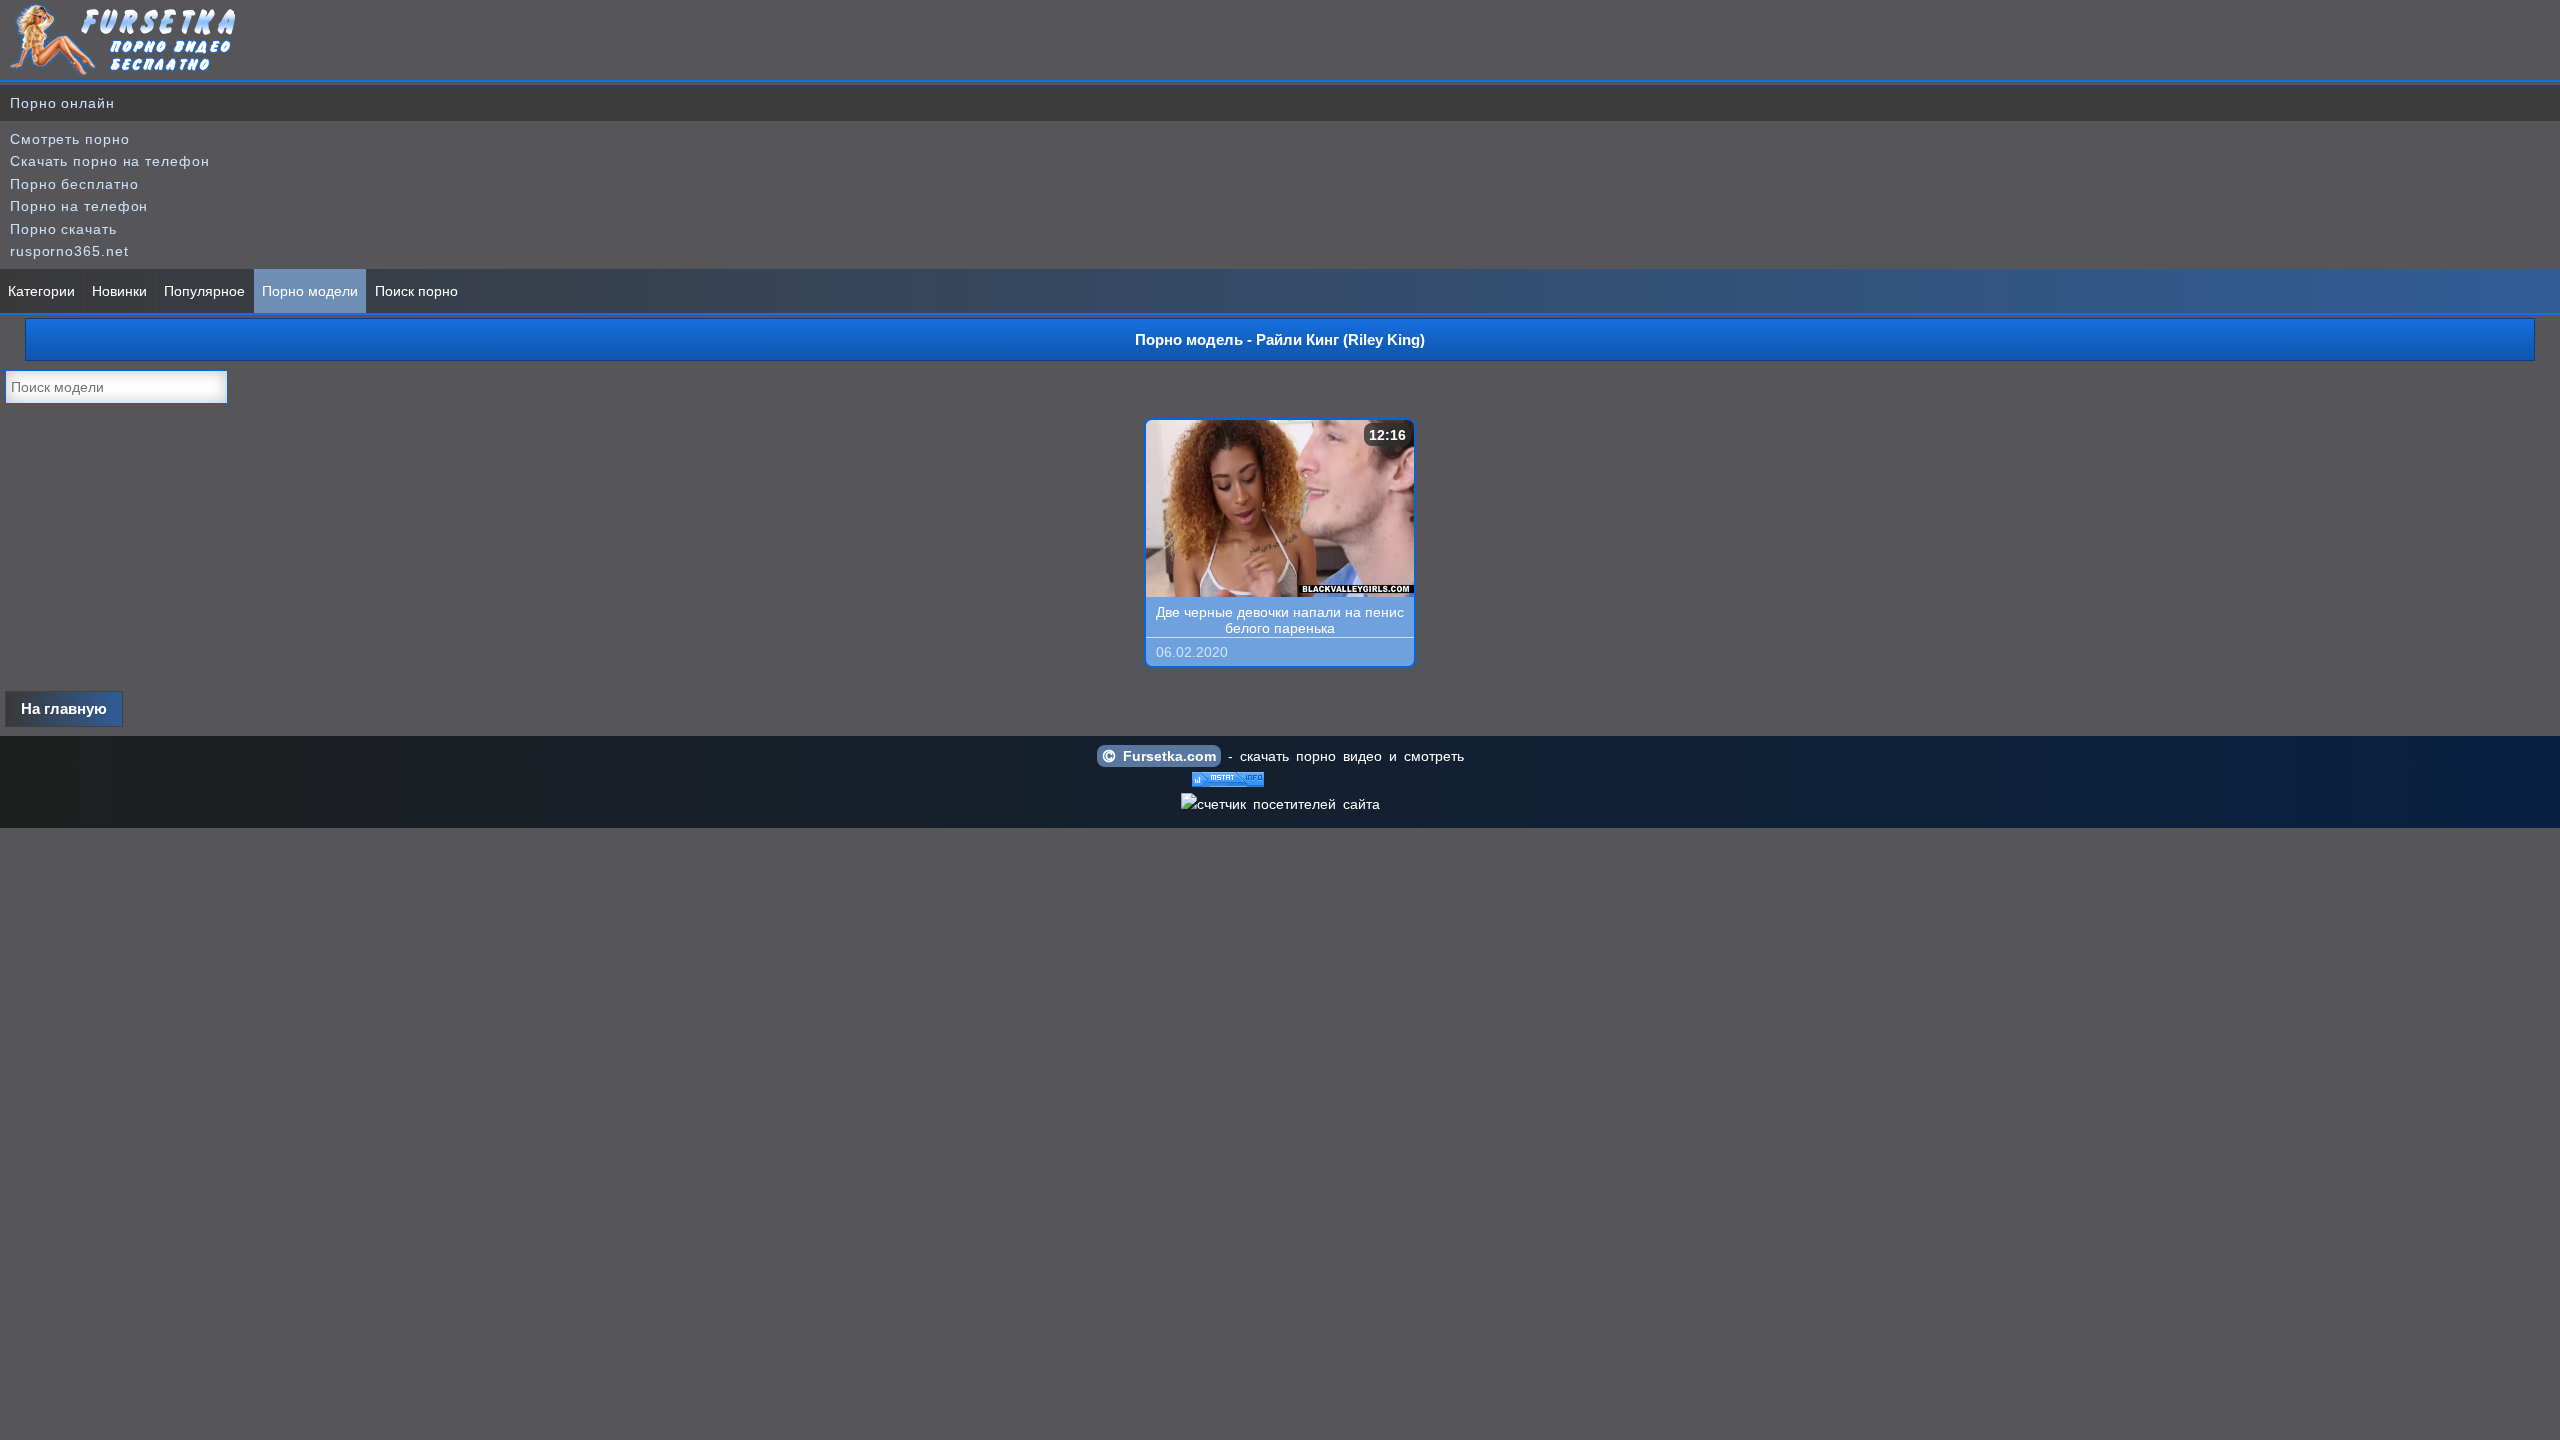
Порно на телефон (79, 206)
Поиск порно (416, 291)
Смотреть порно (70, 139)
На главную (64, 708)
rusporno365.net (69, 251)
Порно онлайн (62, 103)
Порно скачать (63, 229)
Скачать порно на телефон (110, 161)
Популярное (204, 291)
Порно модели (310, 291)
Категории (41, 291)
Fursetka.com (1166, 756)
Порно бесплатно (74, 184)
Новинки (119, 291)
